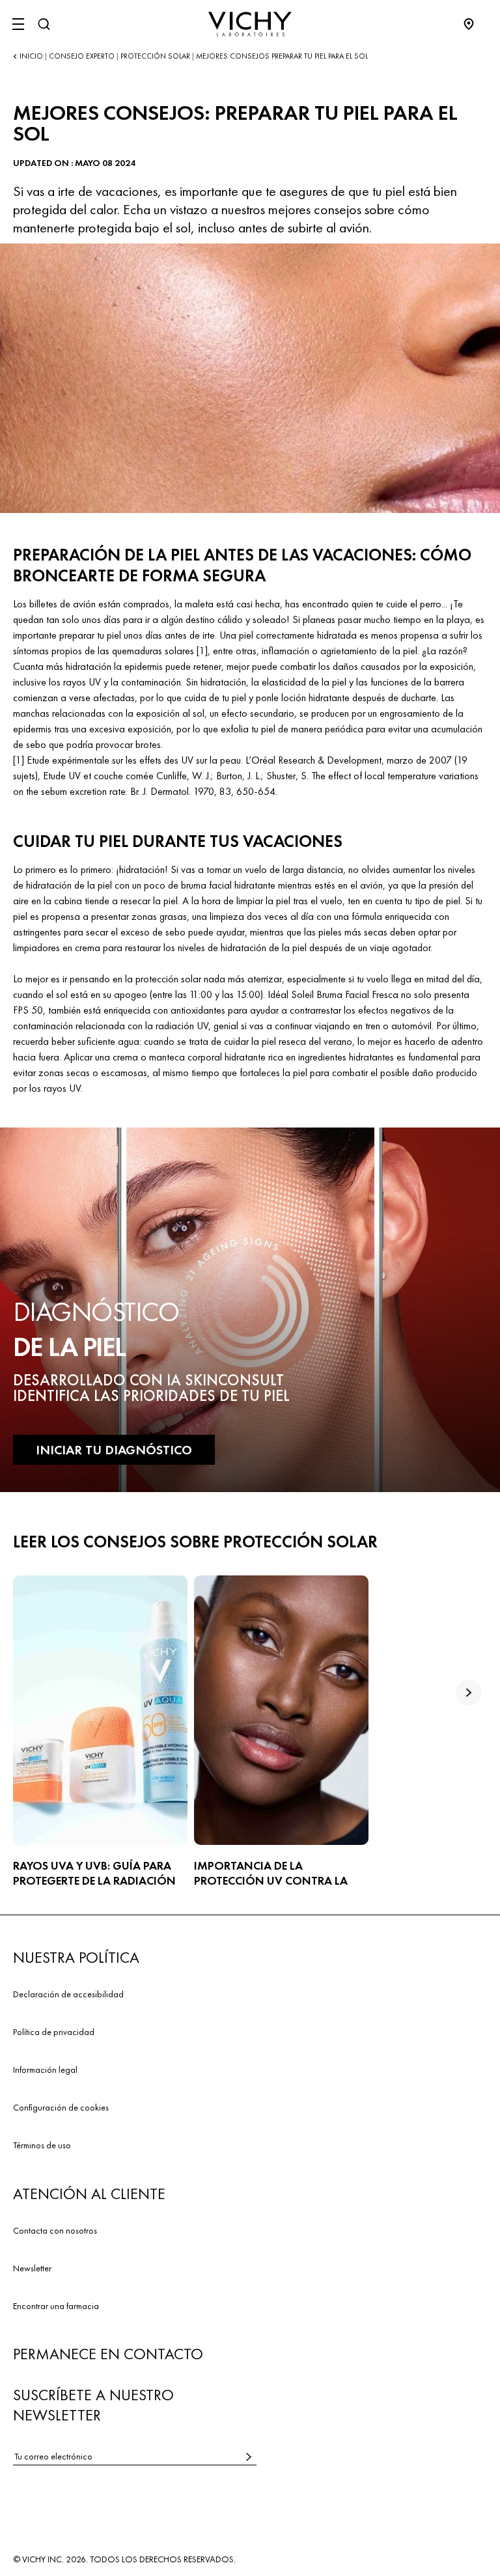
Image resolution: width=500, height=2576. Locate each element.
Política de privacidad (54, 2032)
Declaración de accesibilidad (68, 1994)
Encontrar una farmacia (56, 2306)
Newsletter (32, 2268)
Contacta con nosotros (55, 2230)
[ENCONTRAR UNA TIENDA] (475, 24)
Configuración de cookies (61, 2107)
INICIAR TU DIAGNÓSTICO (114, 1450)
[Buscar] (44, 24)
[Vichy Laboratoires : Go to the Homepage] (250, 24)
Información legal (45, 2070)
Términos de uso (42, 2145)
